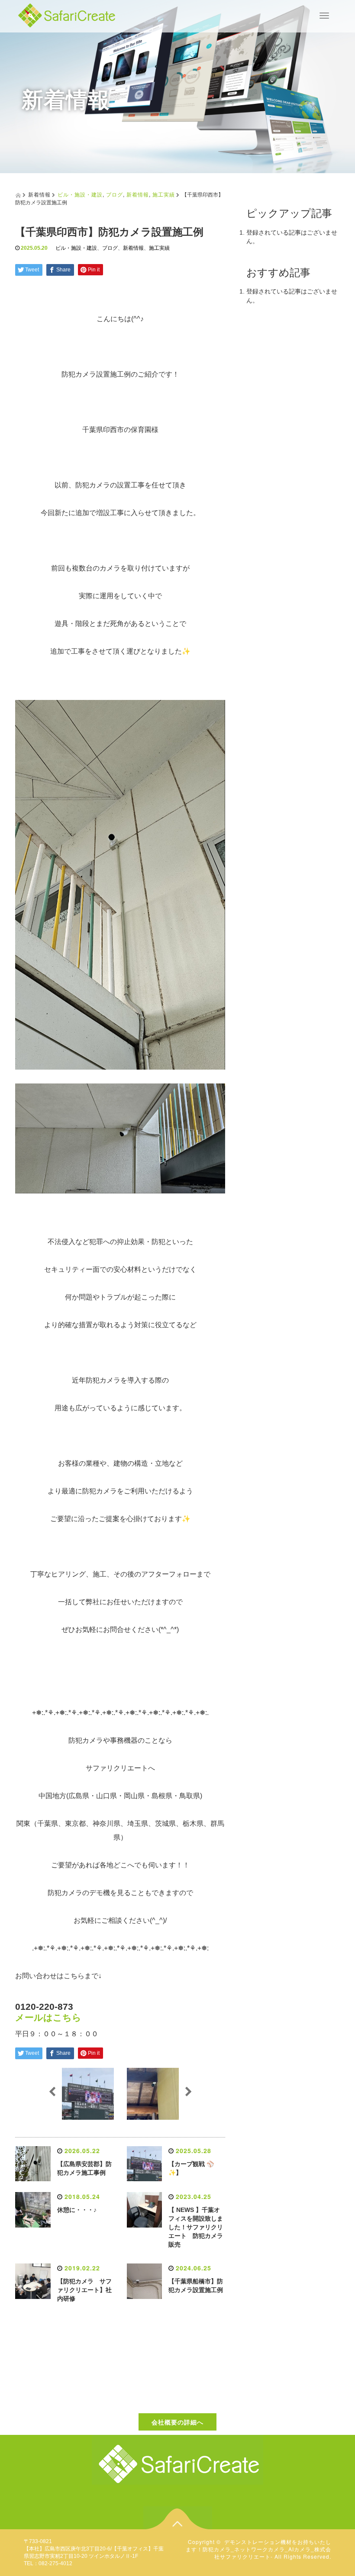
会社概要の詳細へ (177, 2422)
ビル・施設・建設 (80, 194)
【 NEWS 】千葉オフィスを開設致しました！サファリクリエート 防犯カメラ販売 (196, 2227)
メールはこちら (48, 2017)
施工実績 (164, 194)
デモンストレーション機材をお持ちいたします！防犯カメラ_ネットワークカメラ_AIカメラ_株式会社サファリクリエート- (258, 2549)
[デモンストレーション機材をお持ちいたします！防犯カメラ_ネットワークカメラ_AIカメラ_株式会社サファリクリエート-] (67, 14)
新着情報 (138, 194)
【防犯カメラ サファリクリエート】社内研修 (84, 2290)
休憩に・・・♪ (77, 2210)
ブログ (115, 194)
